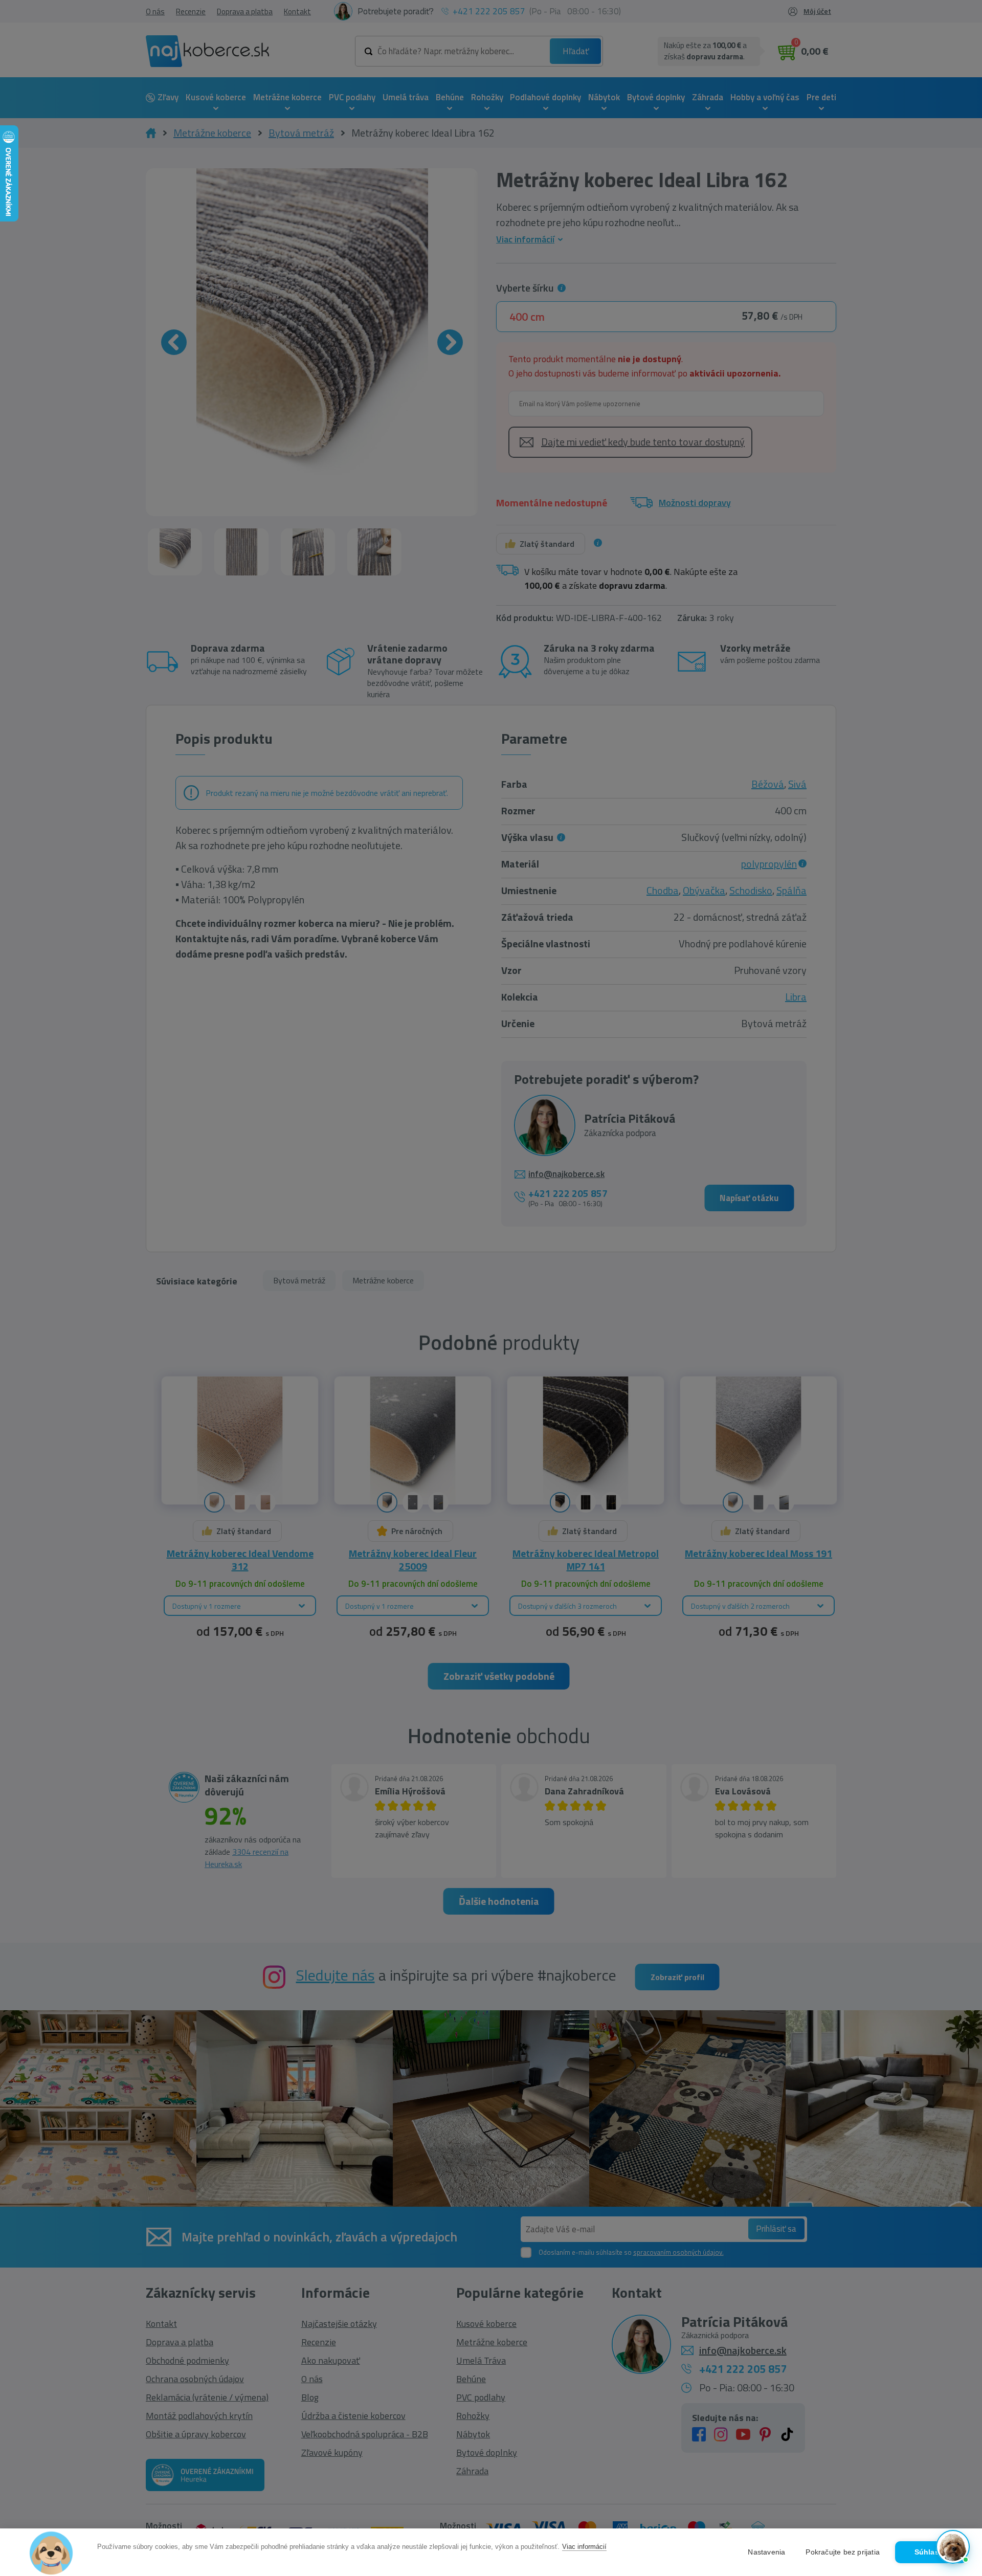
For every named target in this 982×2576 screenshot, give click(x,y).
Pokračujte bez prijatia (843, 2552)
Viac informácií (584, 2547)
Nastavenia (766, 2552)
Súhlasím (931, 2552)
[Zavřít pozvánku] (957, 2417)
